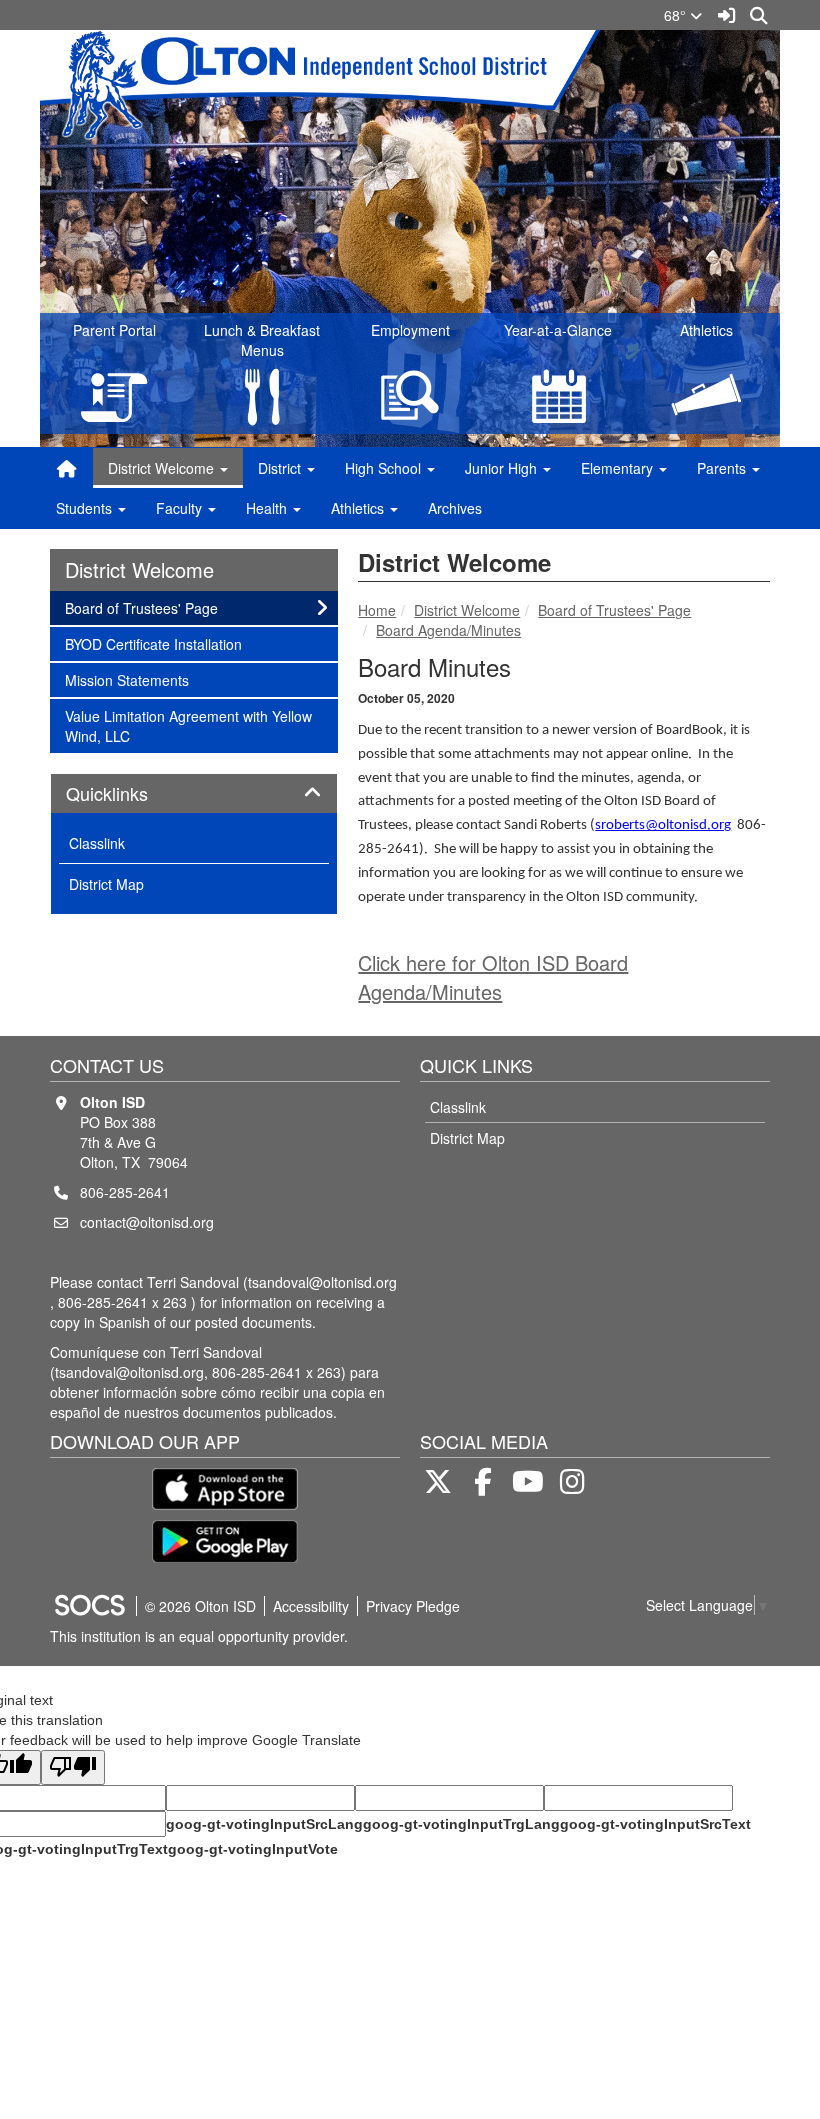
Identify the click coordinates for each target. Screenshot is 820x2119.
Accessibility (311, 1606)
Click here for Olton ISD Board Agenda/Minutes (493, 977)
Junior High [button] (503, 468)
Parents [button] (723, 468)
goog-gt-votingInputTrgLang (461, 1824)
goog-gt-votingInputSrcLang (264, 1824)
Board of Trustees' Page (614, 610)
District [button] (281, 468)
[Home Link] (67, 468)
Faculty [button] (181, 508)
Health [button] (268, 508)
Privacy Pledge (413, 1606)
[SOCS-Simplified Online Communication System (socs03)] (89, 1606)
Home (377, 610)
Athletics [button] (359, 508)
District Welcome (467, 610)
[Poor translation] (73, 1767)
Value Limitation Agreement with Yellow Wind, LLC (188, 725)
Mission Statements (126, 679)
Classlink (97, 843)
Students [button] (86, 508)
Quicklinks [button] (129, 794)
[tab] (194, 794)
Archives (455, 508)
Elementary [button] (619, 468)
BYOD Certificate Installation (153, 643)
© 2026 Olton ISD (200, 1606)
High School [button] (385, 468)
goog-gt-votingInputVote (253, 1849)
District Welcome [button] (163, 468)
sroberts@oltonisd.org (663, 825)
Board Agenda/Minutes (448, 630)
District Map (106, 884)
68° (677, 15)
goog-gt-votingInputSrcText (655, 1824)
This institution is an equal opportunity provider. (199, 1636)
